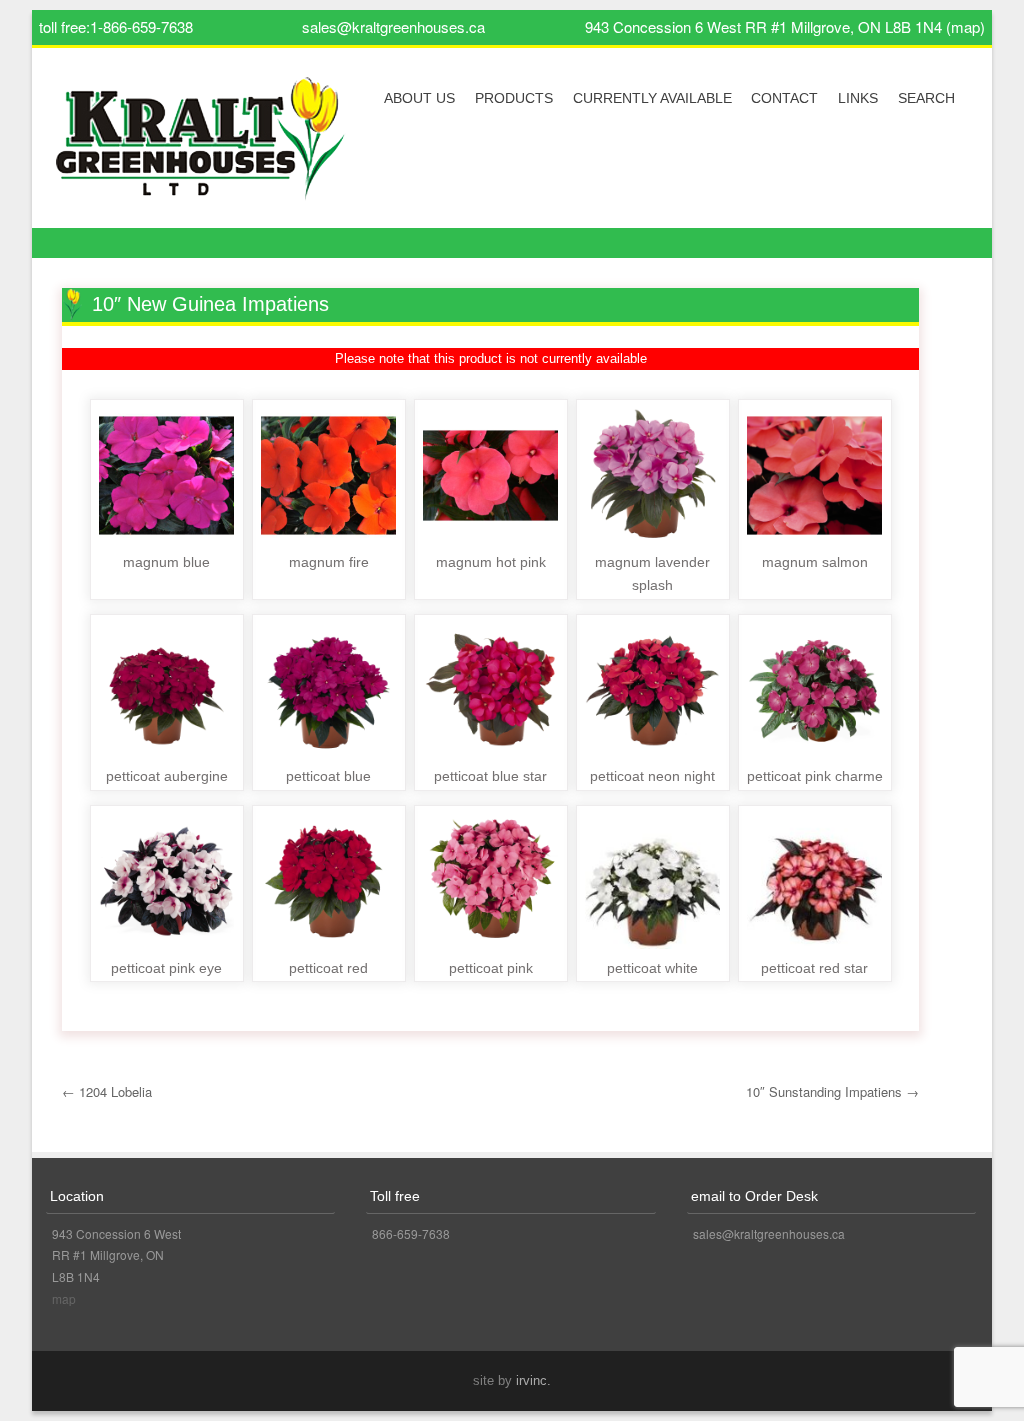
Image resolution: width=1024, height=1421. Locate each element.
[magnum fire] (328, 537)
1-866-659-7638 (141, 26)
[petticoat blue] (328, 752)
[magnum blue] (166, 537)
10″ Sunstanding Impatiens (832, 1091)
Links (858, 98)
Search (926, 98)
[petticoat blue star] (490, 752)
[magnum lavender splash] (652, 537)
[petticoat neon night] (652, 752)
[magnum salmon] (814, 537)
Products (514, 98)
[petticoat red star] (814, 943)
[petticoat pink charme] (814, 752)
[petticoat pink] (490, 943)
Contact (784, 98)
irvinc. (533, 1380)
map (64, 1298)
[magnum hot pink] (490, 537)
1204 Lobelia (107, 1091)
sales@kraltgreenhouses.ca (393, 26)
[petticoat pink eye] (166, 943)
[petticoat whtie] (652, 943)
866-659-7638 (411, 1233)
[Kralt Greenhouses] (201, 146)
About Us (419, 98)
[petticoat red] (328, 943)
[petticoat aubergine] (166, 752)
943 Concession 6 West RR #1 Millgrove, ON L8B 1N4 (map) (785, 26)
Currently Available (652, 98)
